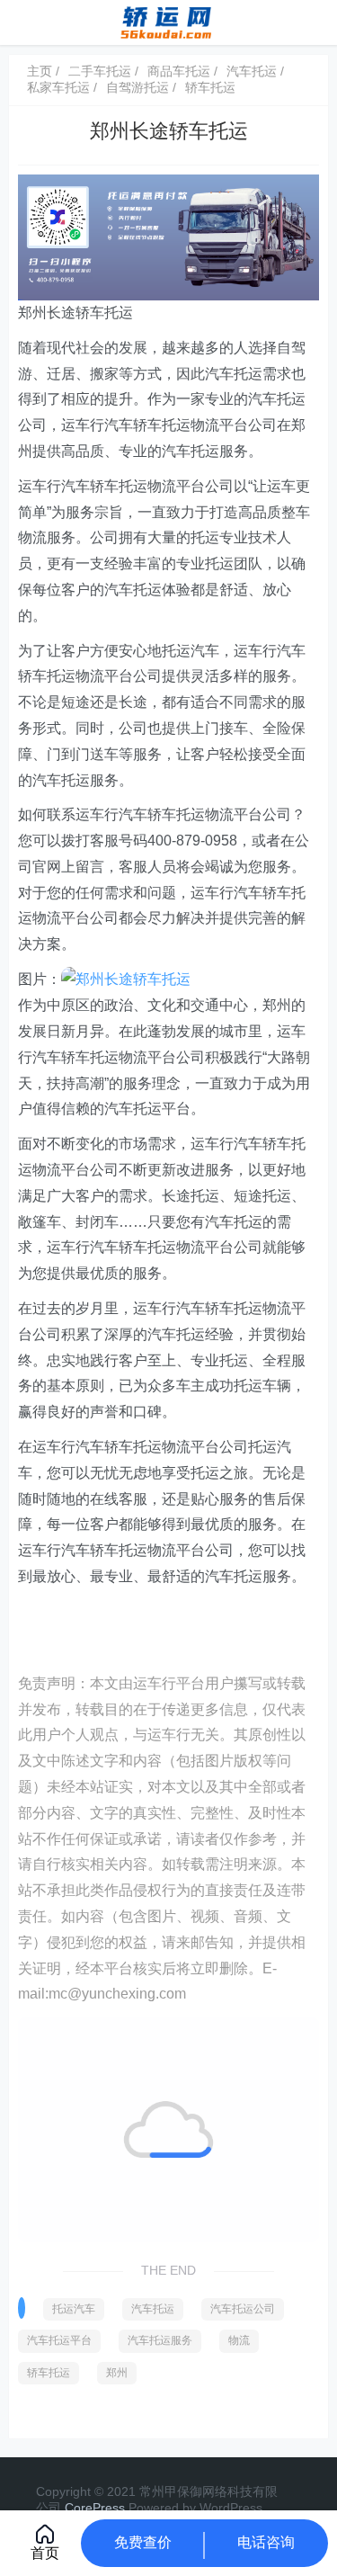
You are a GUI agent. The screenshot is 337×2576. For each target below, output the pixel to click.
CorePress (95, 2508)
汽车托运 (252, 71)
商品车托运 (179, 71)
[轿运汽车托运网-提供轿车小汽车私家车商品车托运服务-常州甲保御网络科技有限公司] (168, 21)
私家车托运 (58, 87)
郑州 (117, 2373)
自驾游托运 (137, 87)
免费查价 (143, 2542)
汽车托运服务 (160, 2340)
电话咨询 (266, 2542)
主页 (40, 71)
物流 (239, 2340)
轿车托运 (210, 87)
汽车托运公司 (243, 2309)
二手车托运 (100, 71)
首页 (45, 2553)
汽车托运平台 (59, 2340)
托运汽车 (74, 2309)
